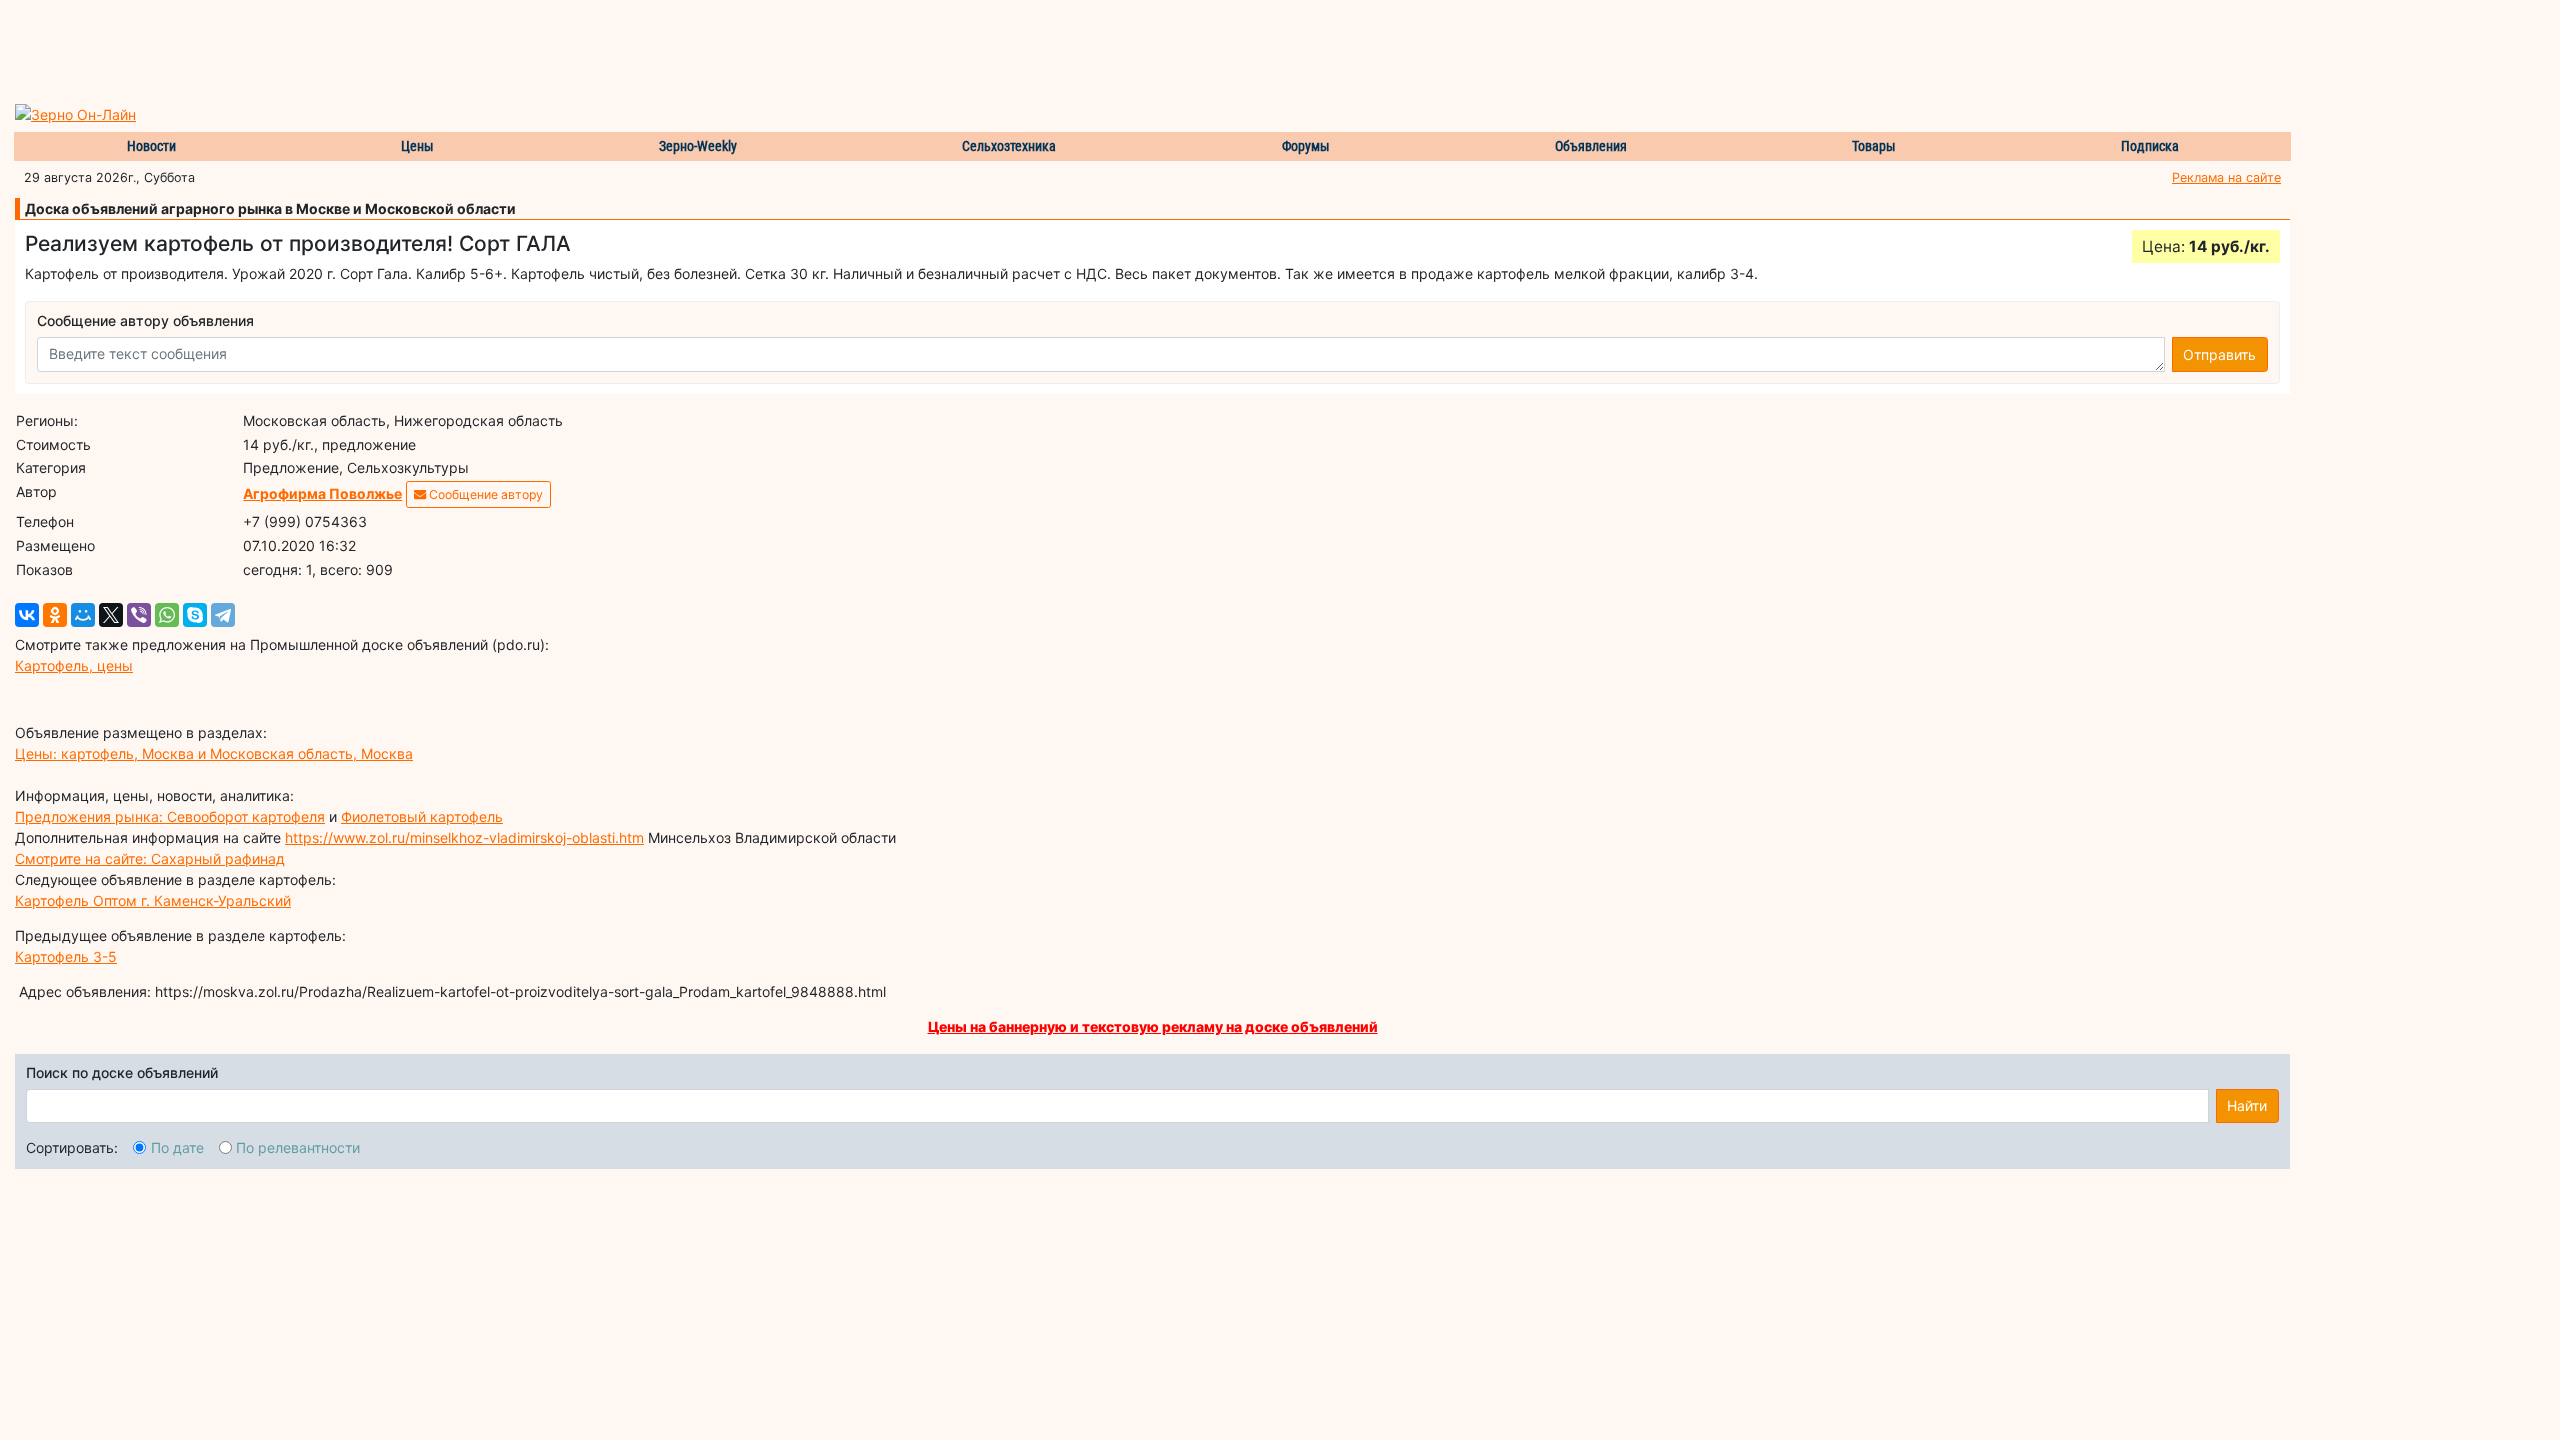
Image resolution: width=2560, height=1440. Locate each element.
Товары (1874, 146)
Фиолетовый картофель (422, 816)
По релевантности (298, 1147)
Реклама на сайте (2226, 177)
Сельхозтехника (1009, 146)
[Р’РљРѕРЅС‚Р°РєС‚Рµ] (27, 615)
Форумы (1306, 146)
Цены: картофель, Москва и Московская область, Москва (214, 753)
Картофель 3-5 (66, 956)
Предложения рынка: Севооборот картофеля (170, 816)
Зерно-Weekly (698, 146)
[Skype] (195, 615)
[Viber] (139, 615)
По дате (177, 1147)
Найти (2247, 1105)
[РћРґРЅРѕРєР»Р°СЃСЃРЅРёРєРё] (55, 615)
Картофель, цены (74, 665)
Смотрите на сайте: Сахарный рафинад (150, 858)
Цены (417, 146)
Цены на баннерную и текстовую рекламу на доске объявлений (1153, 1026)
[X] (111, 615)
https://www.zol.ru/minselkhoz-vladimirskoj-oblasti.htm (464, 837)
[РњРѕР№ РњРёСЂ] (83, 615)
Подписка (2150, 146)
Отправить (2219, 354)
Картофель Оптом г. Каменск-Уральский (153, 900)
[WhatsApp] (167, 615)
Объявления (1591, 146)
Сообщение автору (484, 494)
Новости (151, 146)
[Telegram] (223, 615)
